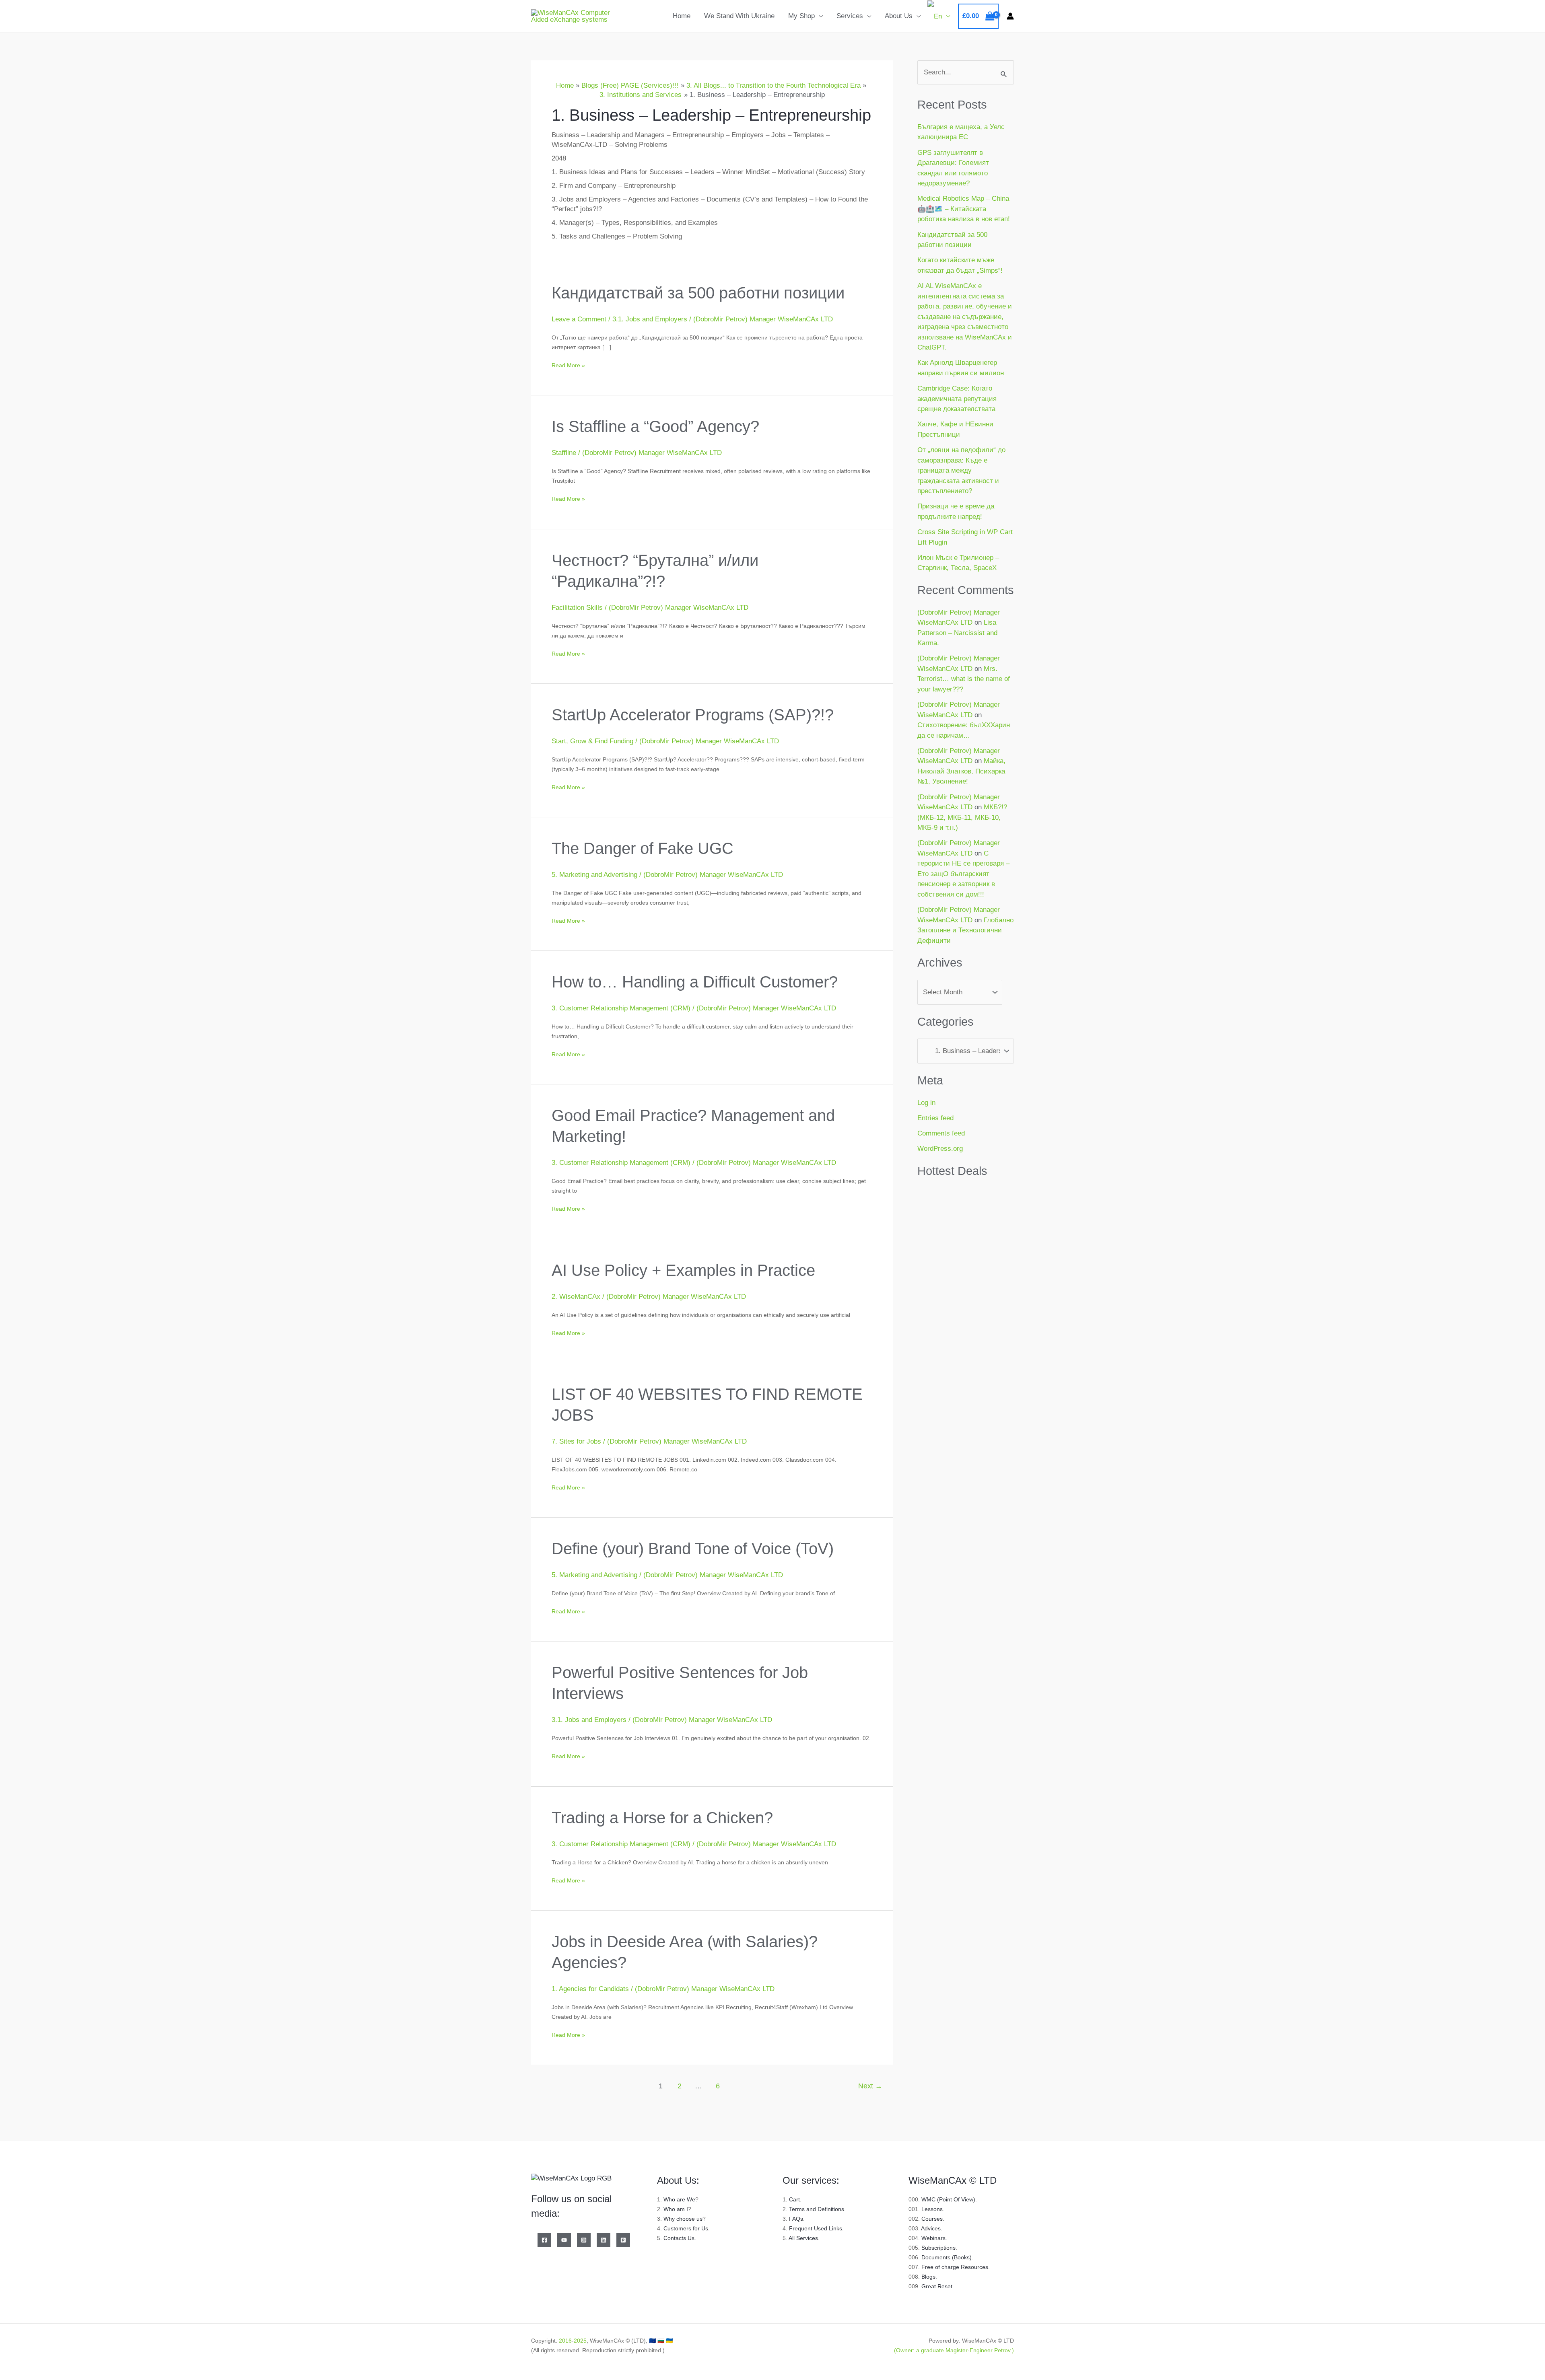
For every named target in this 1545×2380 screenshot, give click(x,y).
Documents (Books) (947, 2257)
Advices (931, 2228)
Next (870, 2086)
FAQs (796, 2219)
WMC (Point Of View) (948, 2199)
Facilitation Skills (577, 608)
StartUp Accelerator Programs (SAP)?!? (693, 715)
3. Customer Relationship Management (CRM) (621, 1008)
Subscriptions (938, 2248)
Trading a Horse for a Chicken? (662, 1818)
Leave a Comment (579, 319)
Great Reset (937, 2286)
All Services (803, 2238)
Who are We (679, 2199)
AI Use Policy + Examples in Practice (683, 1270)
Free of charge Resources (955, 2267)
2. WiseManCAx (576, 1297)
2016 (565, 2341)
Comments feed (941, 1133)
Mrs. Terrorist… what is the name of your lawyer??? (964, 679)
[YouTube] (564, 2240)
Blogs (928, 2277)
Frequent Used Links (816, 2228)
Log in (926, 1103)
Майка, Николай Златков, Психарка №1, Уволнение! (961, 771)
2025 (580, 2341)
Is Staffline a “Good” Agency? (655, 426)
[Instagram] (584, 2240)
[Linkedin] (604, 2240)
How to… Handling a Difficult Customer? (695, 982)
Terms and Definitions (817, 2209)
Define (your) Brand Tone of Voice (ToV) (693, 1549)
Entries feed (935, 1118)
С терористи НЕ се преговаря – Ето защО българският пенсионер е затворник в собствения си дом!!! (963, 874)
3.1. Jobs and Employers (650, 319)
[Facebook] (544, 2240)
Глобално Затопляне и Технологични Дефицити (965, 930)
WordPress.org (940, 1149)
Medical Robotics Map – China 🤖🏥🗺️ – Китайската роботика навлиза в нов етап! (964, 209)
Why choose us (683, 2219)
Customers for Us (686, 2228)
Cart (794, 2199)
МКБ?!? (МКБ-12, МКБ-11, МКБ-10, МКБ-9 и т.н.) (962, 817)
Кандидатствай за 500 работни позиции (698, 293)
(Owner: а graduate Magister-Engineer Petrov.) (954, 2350)
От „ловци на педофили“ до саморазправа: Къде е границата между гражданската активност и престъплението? (961, 470)
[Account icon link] (1010, 16)
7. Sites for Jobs (576, 1441)
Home (682, 16)
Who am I (676, 2209)
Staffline (564, 453)
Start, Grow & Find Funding (592, 741)
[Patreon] (623, 2240)
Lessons (932, 2209)
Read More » (568, 364)
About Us (899, 16)
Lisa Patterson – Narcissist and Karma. (957, 633)
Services (850, 16)
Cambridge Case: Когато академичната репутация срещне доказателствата (957, 399)
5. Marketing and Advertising (594, 875)
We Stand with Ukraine (739, 16)
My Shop (801, 16)
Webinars (933, 2238)
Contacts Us (679, 2238)
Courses (932, 2219)
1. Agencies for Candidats (590, 1989)
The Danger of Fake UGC (643, 848)
